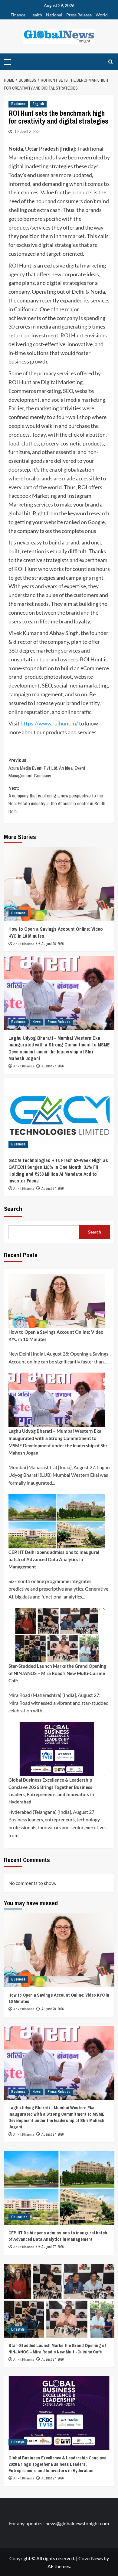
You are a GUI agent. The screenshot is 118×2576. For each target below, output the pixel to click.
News (36, 1022)
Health (36, 15)
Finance (18, 15)
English (38, 104)
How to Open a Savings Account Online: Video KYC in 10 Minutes (56, 1336)
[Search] (111, 62)
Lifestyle (18, 2329)
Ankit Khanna (24, 944)
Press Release (79, 15)
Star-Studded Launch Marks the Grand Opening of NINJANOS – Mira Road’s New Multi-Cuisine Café (57, 1673)
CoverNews (91, 2558)
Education (19, 2217)
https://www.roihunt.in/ (49, 723)
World (102, 15)
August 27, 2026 (52, 1066)
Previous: (47, 768)
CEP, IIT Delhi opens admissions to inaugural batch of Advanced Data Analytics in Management (54, 1559)
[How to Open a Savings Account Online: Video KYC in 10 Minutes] (59, 884)
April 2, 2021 (31, 132)
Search (13, 1209)
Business (18, 104)
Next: (57, 800)
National (54, 15)
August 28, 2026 (52, 944)
